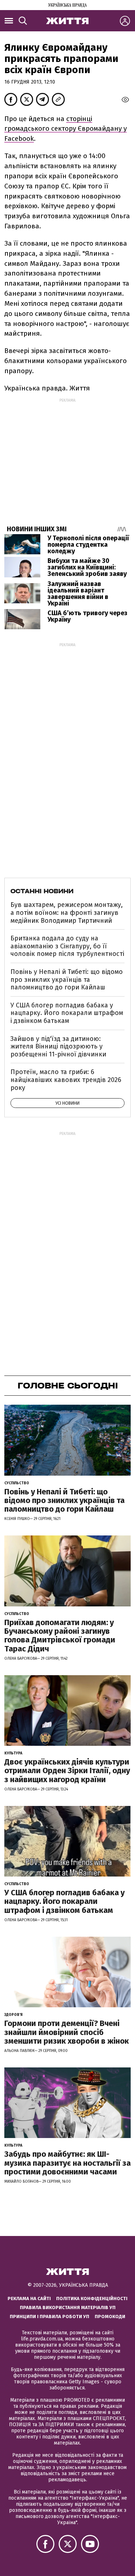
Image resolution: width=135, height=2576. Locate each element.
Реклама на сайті (29, 2298)
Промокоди (110, 2316)
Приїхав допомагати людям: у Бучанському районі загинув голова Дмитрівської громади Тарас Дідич (60, 1636)
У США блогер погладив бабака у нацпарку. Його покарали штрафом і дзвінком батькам (67, 1013)
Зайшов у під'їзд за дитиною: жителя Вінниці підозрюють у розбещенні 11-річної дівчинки (58, 1046)
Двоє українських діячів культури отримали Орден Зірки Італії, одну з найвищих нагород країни (67, 1770)
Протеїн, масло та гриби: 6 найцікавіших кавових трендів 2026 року (66, 1080)
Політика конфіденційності (92, 2298)
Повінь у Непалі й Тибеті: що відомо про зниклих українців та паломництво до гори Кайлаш (67, 980)
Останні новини (42, 891)
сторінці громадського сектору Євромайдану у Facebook (66, 129)
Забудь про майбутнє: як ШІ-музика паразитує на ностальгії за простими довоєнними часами (67, 2163)
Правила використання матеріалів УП (68, 2307)
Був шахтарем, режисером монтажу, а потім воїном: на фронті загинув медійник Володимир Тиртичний (67, 913)
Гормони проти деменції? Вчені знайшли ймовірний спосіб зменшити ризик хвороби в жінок (67, 2032)
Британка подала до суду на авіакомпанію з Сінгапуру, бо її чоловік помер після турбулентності (67, 946)
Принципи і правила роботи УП (49, 2316)
